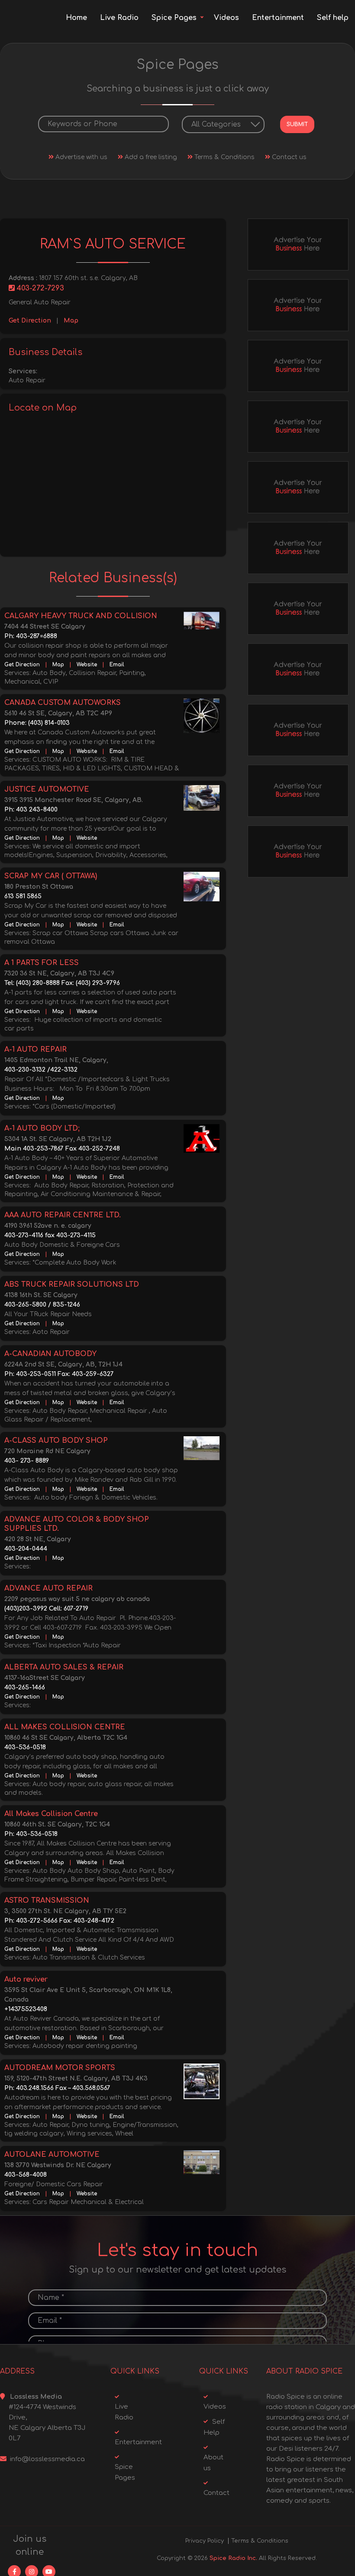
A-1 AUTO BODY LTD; (42, 1128)
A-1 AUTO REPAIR (35, 1050)
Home (76, 18)
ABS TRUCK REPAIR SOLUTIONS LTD (72, 1285)
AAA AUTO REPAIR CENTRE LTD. (63, 1215)
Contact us (288, 157)
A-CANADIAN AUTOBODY (50, 1354)
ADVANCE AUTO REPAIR (48, 1588)
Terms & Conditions (224, 157)
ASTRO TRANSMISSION (47, 1901)
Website (87, 665)
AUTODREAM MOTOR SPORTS (60, 2068)
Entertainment (278, 18)
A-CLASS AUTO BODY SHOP (56, 1441)
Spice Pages (174, 18)
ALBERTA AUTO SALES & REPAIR (64, 1667)
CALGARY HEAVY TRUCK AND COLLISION (81, 616)
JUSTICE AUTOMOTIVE (47, 789)
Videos (226, 18)
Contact (216, 2493)
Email (117, 665)
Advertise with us (81, 157)
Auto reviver (26, 1979)
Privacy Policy (205, 2541)
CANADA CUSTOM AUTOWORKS (63, 703)
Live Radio (119, 18)
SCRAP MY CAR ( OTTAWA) (51, 876)
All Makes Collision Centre (51, 1814)
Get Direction (30, 321)
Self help (333, 18)
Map (71, 321)
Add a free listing (150, 157)
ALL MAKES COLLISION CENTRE (65, 1727)
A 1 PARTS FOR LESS (42, 963)
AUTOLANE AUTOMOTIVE (52, 2155)
